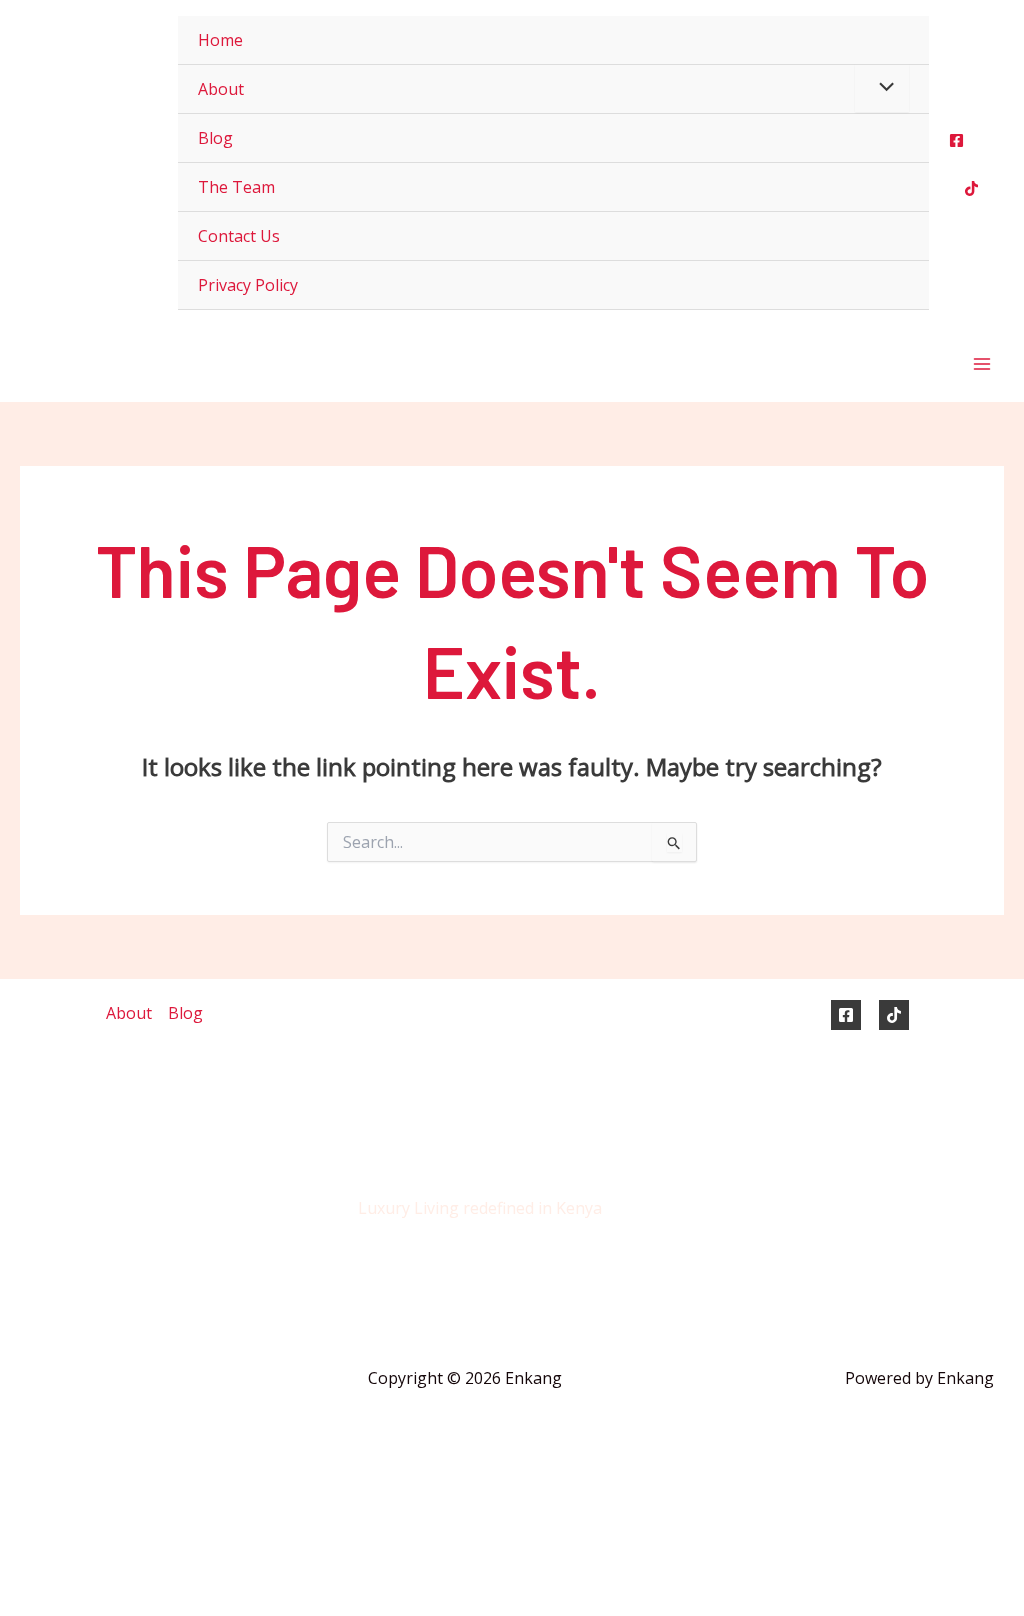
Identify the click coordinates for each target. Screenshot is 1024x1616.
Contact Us (239, 236)
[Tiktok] (971, 188)
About (221, 89)
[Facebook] (956, 140)
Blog (215, 138)
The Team (236, 187)
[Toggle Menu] (882, 88)
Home (220, 40)
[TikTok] (894, 1015)
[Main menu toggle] (982, 364)
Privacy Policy (248, 285)
